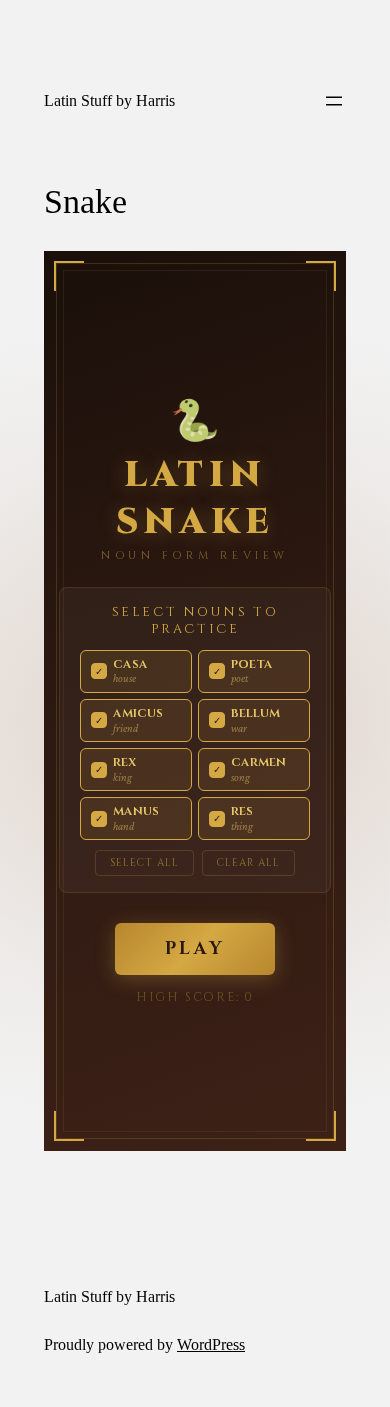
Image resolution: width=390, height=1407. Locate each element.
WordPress (211, 1344)
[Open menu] (334, 101)
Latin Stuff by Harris (109, 100)
